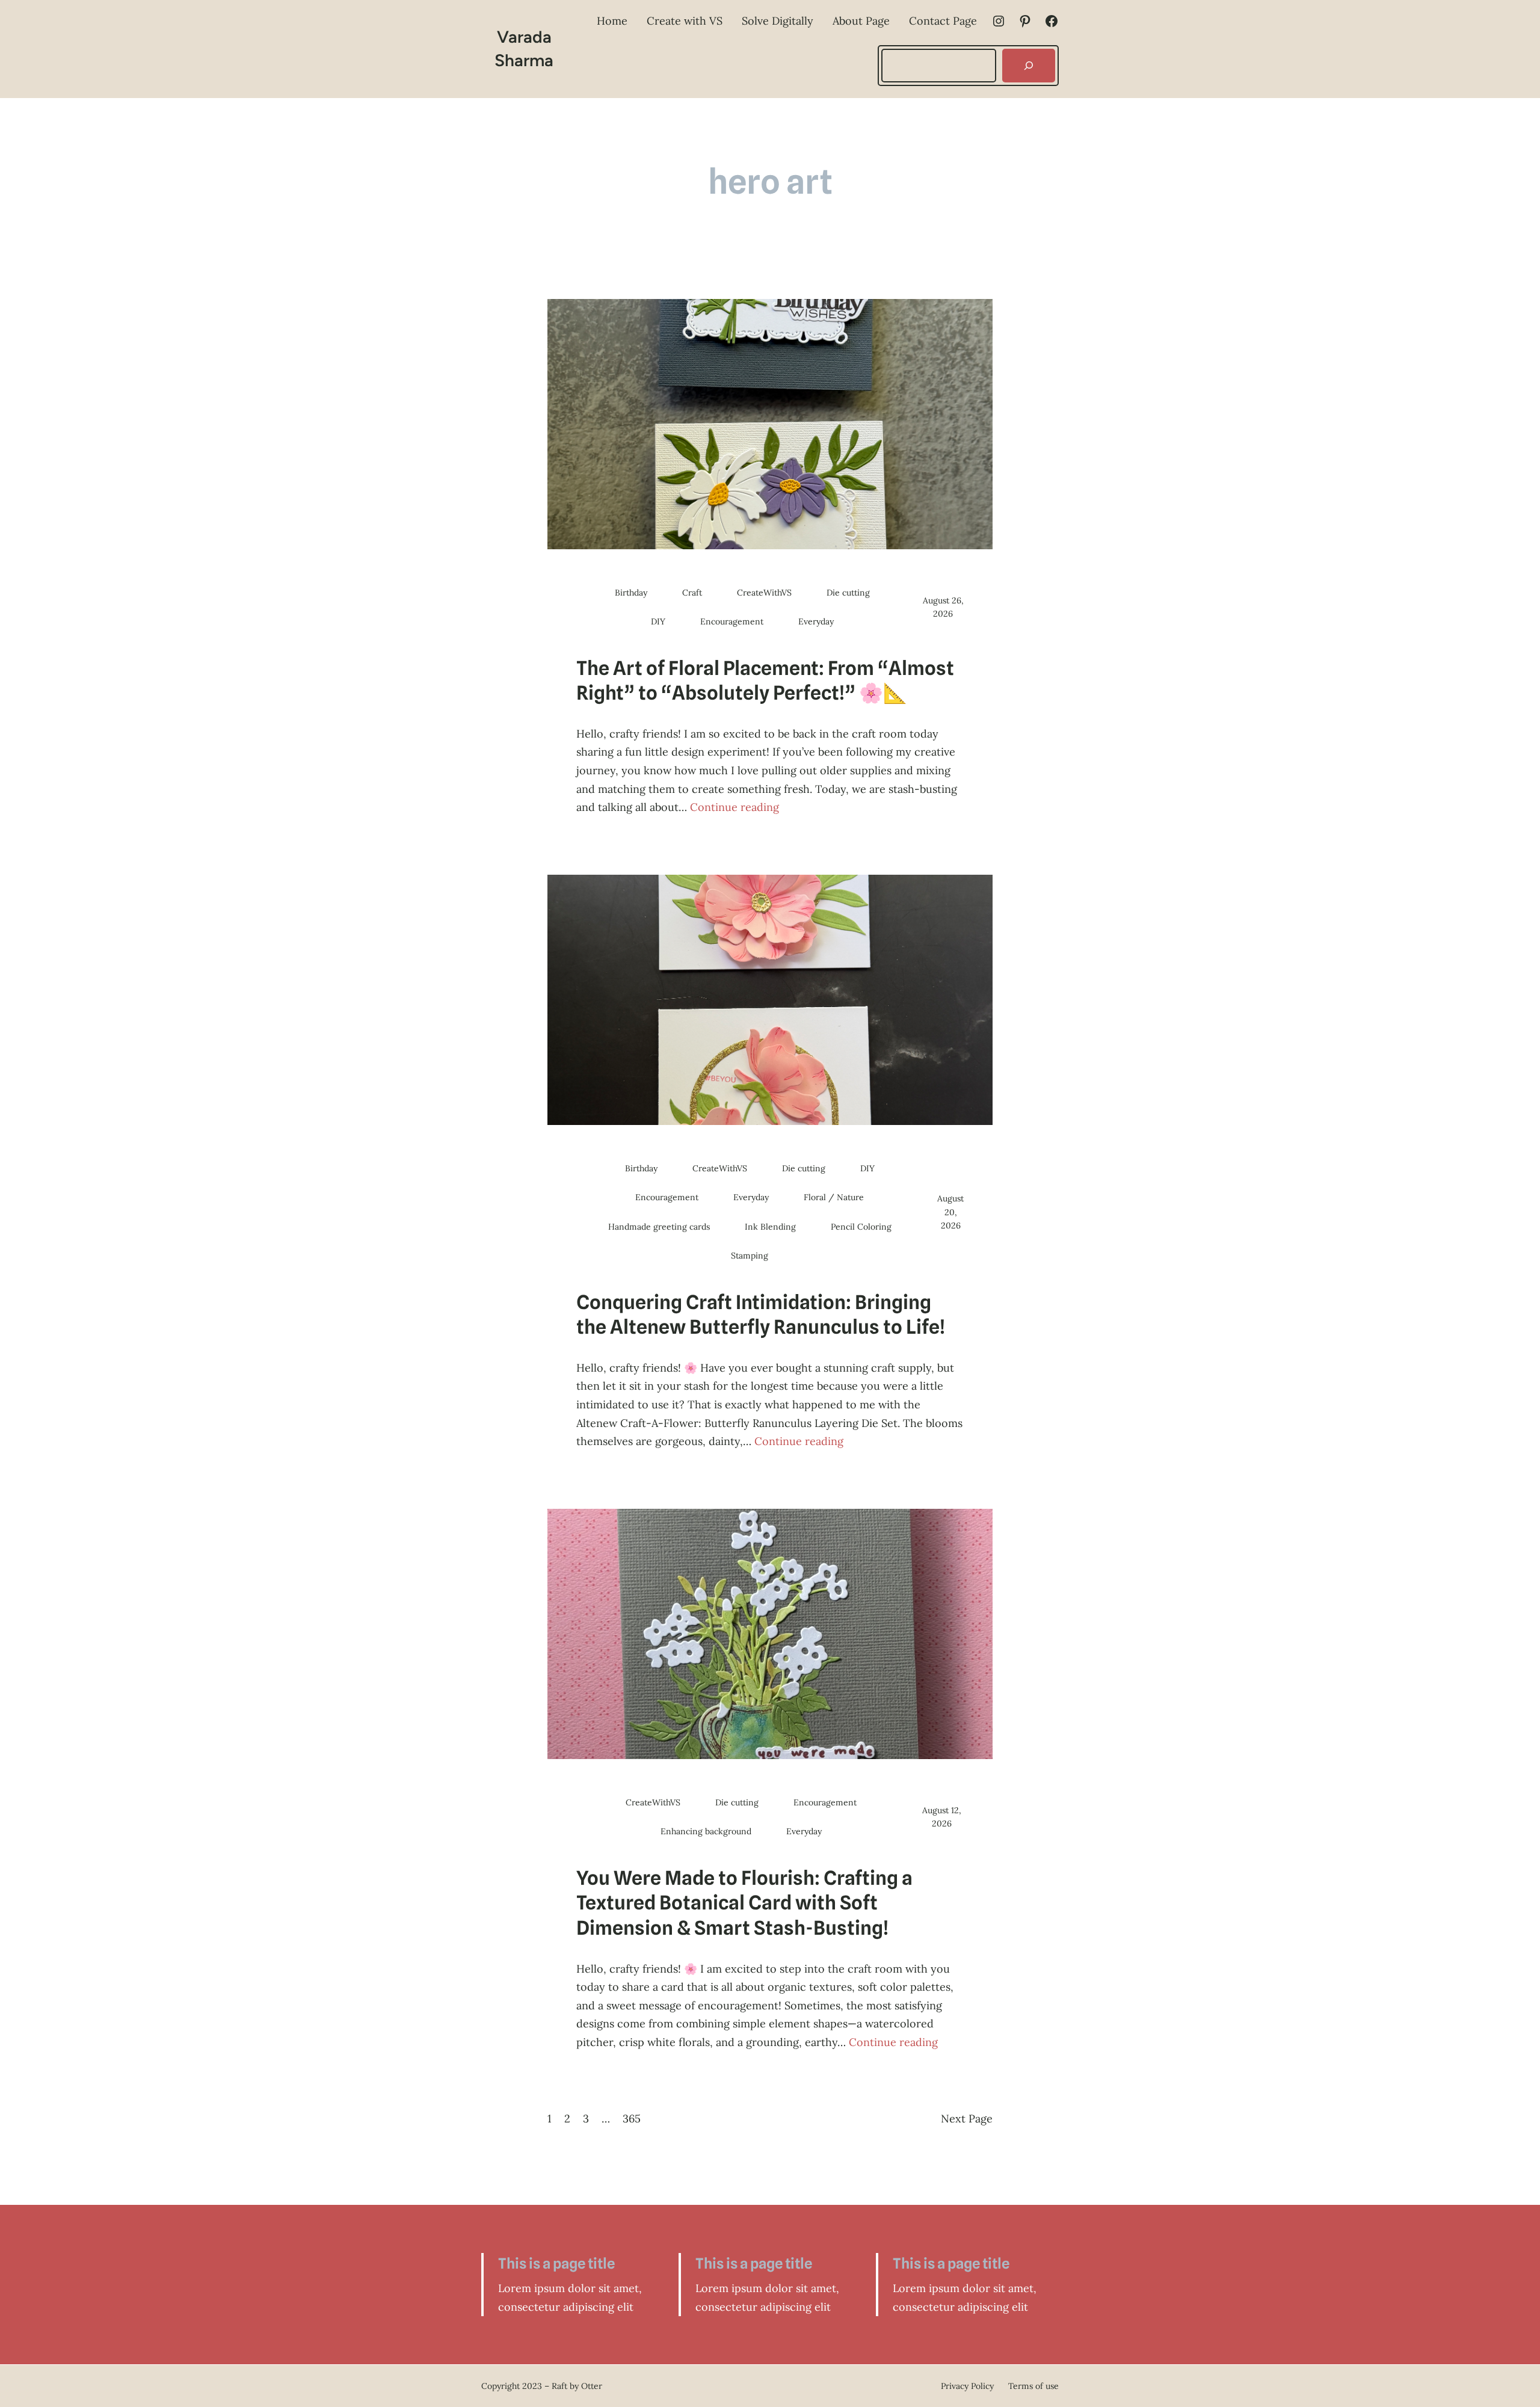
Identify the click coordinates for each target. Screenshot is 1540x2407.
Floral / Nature (834, 1197)
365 (632, 2119)
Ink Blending (770, 1227)
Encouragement (732, 621)
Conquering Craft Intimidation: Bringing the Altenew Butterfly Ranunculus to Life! (761, 1315)
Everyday (816, 621)
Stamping (750, 1256)
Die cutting (848, 593)
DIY (658, 621)
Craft (692, 593)
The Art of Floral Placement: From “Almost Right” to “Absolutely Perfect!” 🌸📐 (765, 681)
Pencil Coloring (861, 1227)
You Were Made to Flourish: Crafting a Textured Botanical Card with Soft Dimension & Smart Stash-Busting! (744, 1903)
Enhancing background (706, 1831)
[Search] (1029, 66)
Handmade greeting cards (659, 1227)
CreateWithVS (764, 593)
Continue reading (735, 807)
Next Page (967, 2119)
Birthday (631, 593)
